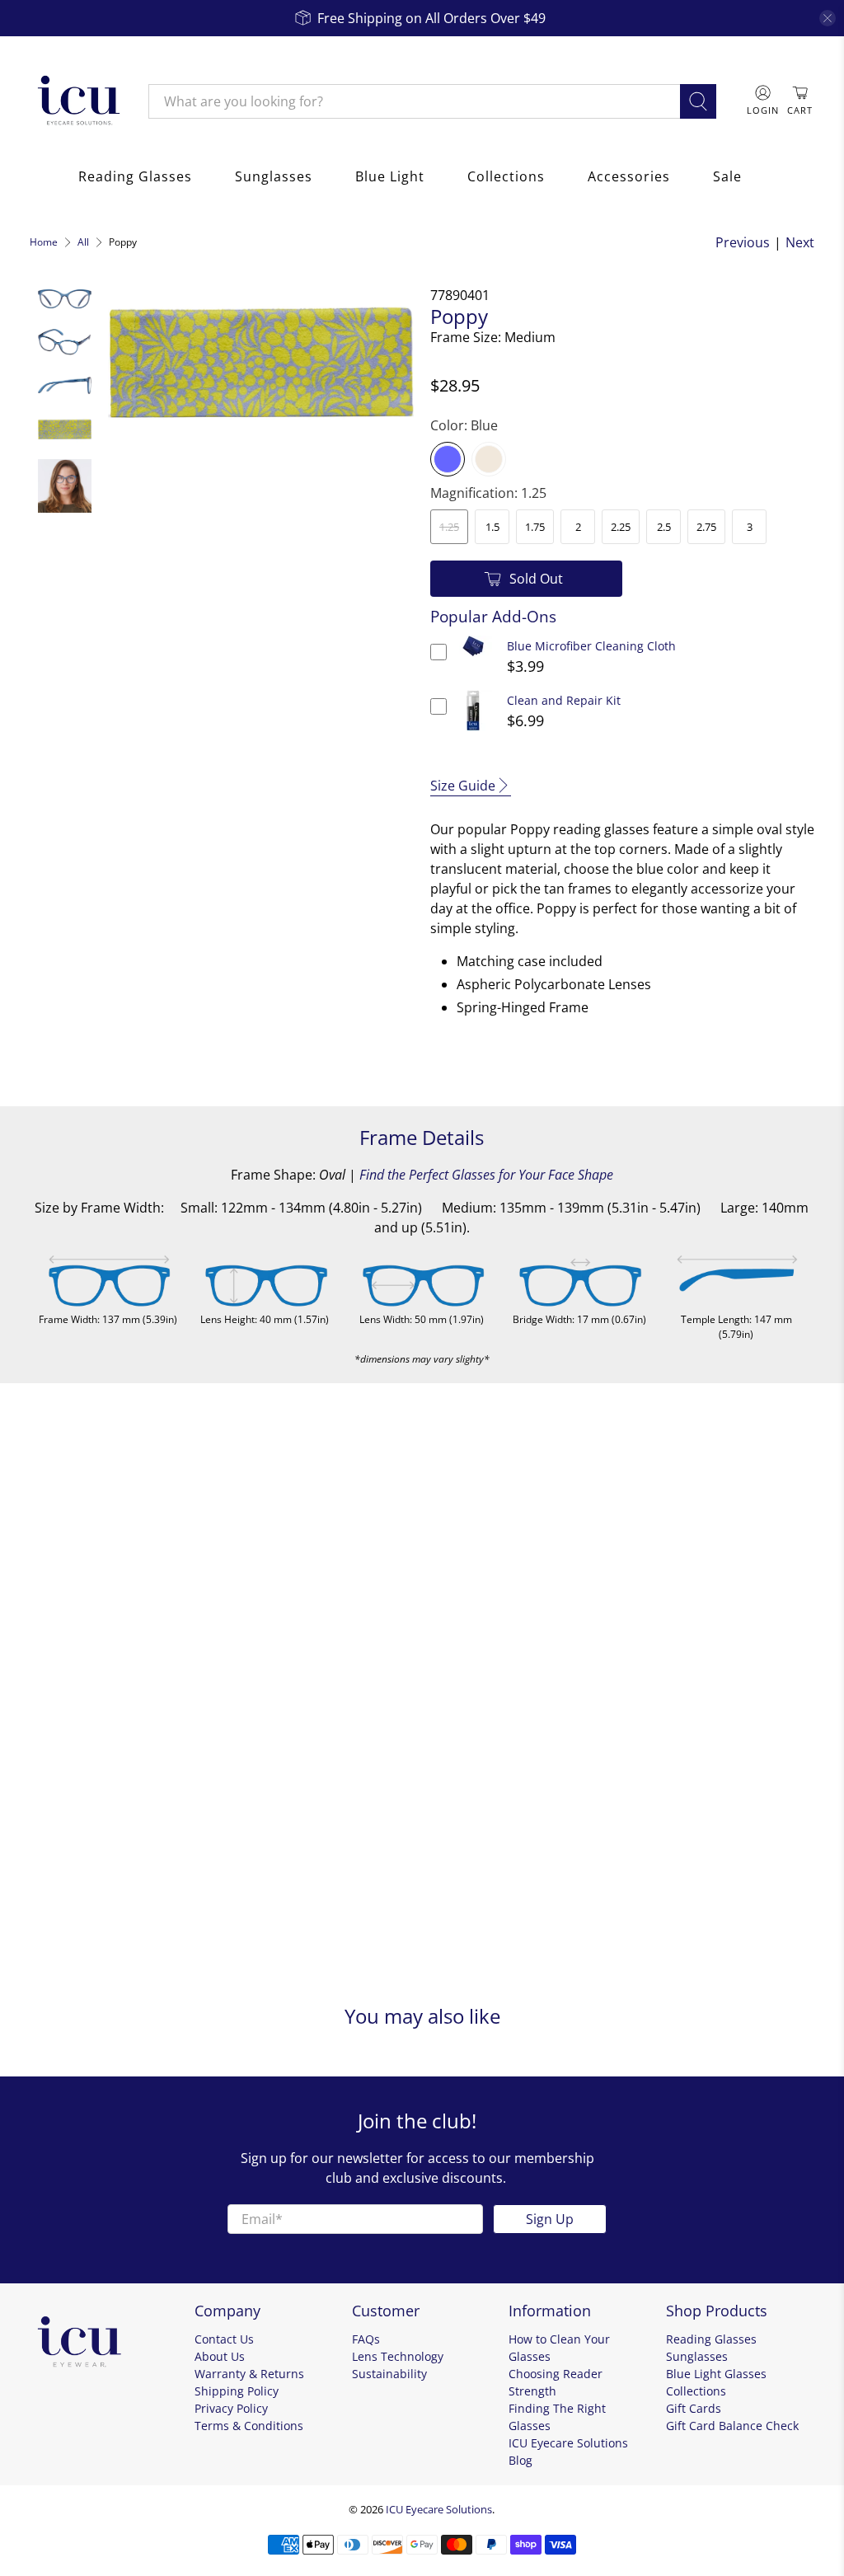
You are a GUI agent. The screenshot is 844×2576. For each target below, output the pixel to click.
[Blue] (448, 459)
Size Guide (463, 786)
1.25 (449, 527)
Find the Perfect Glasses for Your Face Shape (486, 1175)
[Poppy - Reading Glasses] (261, 361)
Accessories (629, 176)
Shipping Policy (237, 2391)
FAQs (366, 2339)
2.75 (706, 527)
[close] (828, 18)
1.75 (535, 527)
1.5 (492, 527)
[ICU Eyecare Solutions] (77, 101)
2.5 (664, 527)
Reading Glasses (135, 176)
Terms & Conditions (249, 2426)
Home (44, 242)
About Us (220, 2356)
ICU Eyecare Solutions (439, 2509)
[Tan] (489, 459)
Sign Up (550, 2219)
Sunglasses (274, 176)
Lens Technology (398, 2356)
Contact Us (224, 2339)
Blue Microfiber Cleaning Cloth (591, 646)
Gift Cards (694, 2408)
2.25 (621, 527)
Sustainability (389, 2374)
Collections (506, 176)
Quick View (474, 657)
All (83, 242)
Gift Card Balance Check (732, 2426)
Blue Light (390, 176)
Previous (743, 242)
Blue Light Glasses (716, 2374)
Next (800, 242)
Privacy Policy (231, 2408)
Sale (727, 176)
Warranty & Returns (249, 2374)
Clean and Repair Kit (564, 700)
